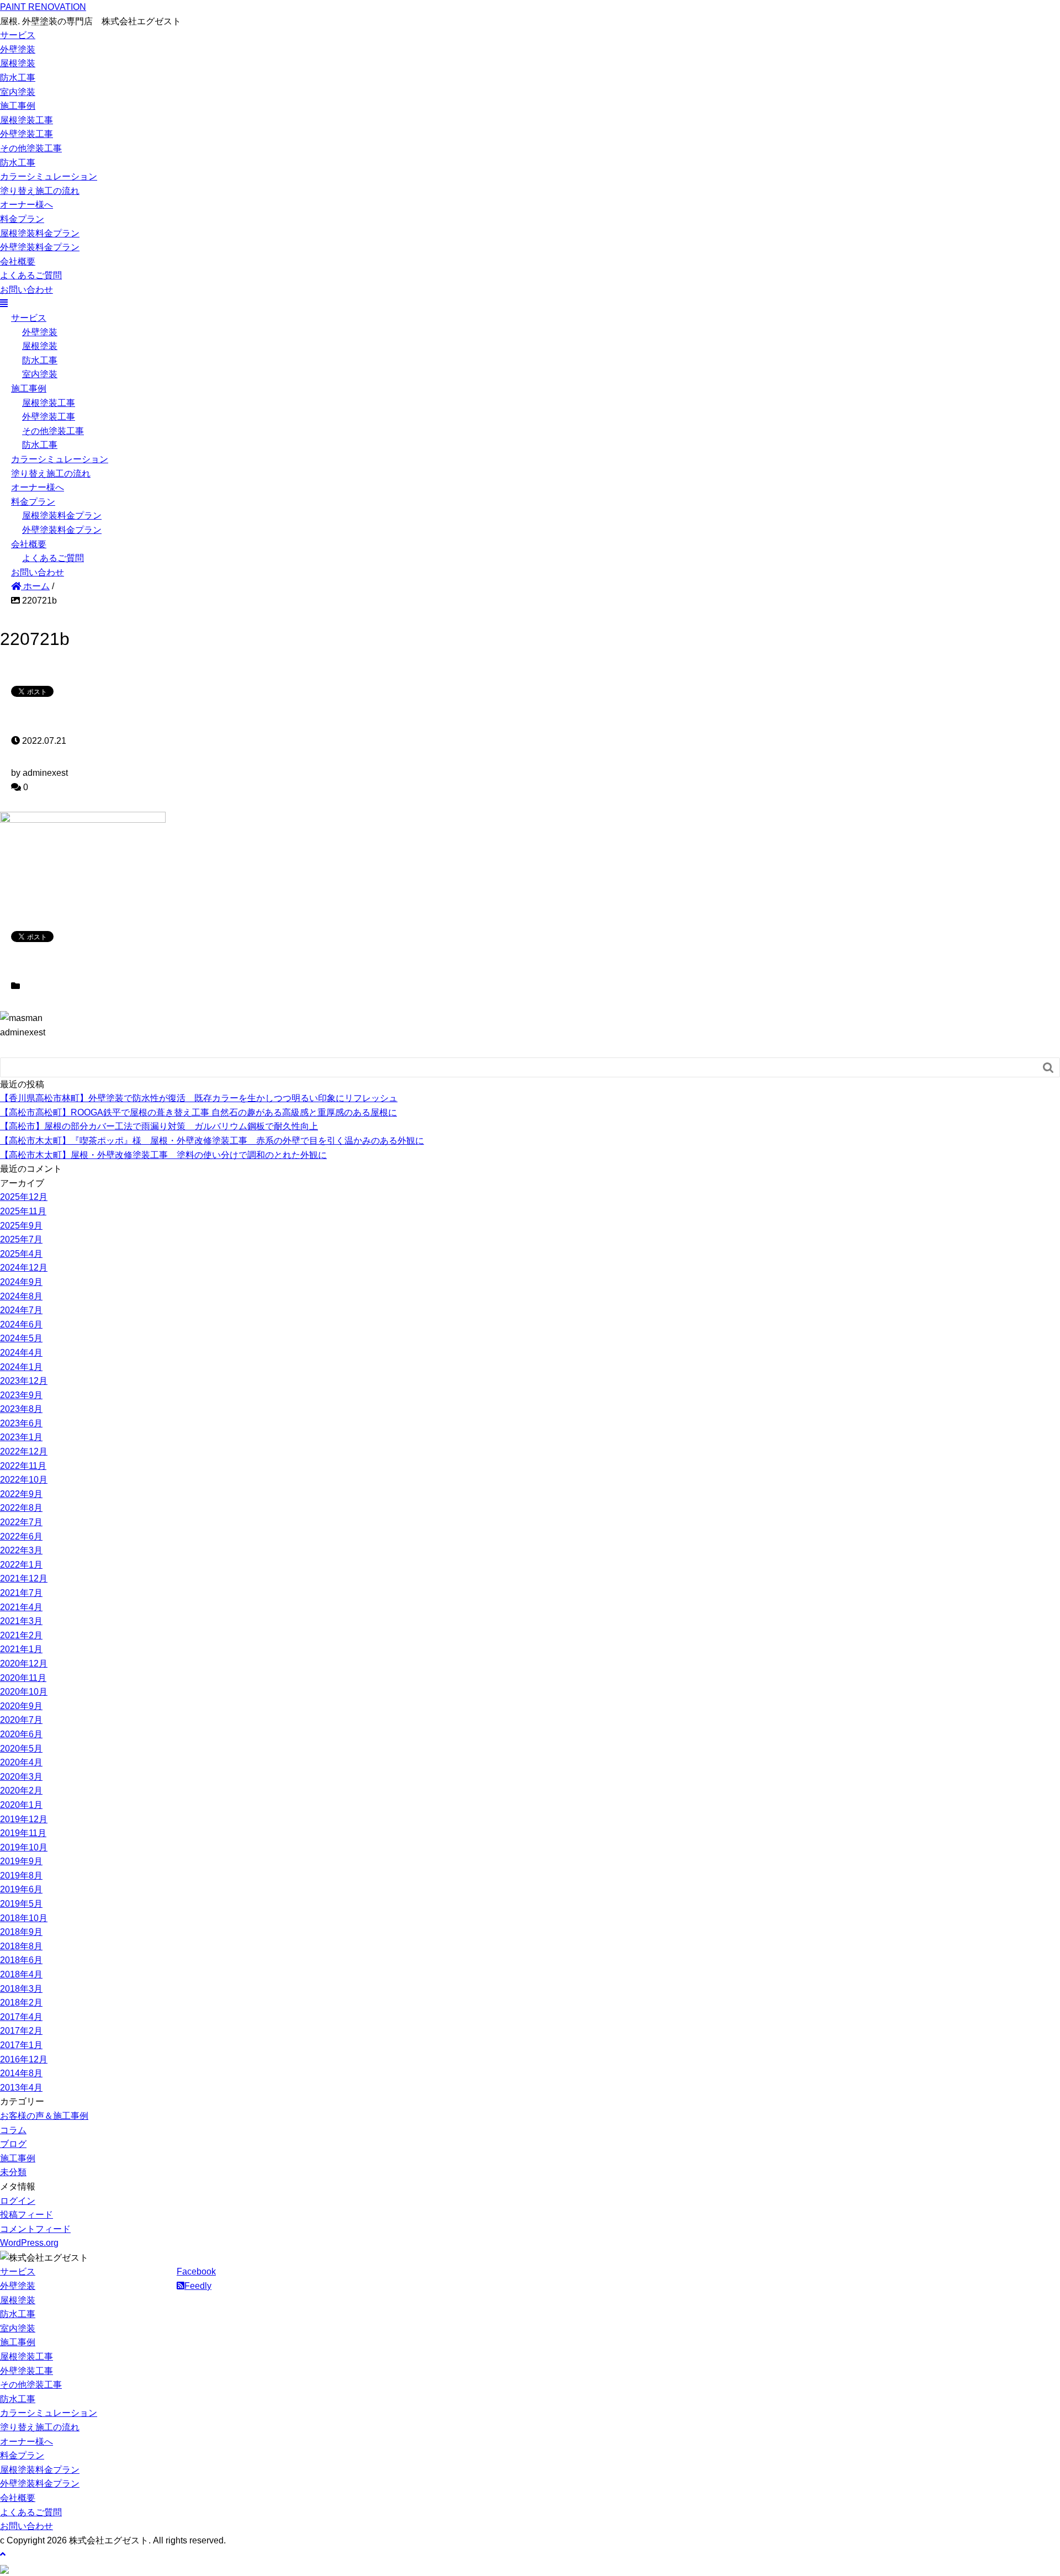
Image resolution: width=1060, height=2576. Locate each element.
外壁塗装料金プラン (40, 247)
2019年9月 (21, 1861)
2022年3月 (21, 1550)
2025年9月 (21, 1226)
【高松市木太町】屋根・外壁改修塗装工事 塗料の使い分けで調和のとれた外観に (163, 1155)
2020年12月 (24, 1663)
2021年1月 (21, 1649)
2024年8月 (21, 1296)
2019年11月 (23, 1833)
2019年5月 (21, 1904)
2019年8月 (21, 1876)
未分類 (13, 2172)
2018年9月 (21, 1932)
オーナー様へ (26, 205)
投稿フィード (26, 2215)
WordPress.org (29, 2243)
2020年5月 (21, 1749)
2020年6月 (21, 1734)
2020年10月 (24, 1692)
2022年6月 (21, 1536)
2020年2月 (21, 1790)
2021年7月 (21, 1593)
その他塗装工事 (31, 148)
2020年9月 (21, 1706)
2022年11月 (23, 1466)
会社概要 (18, 261)
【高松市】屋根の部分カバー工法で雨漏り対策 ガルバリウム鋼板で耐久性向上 (159, 1126)
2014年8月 (21, 2073)
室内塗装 (18, 92)
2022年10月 (24, 1480)
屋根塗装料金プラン (40, 233)
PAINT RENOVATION (43, 7)
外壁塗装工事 (26, 134)
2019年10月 (24, 1847)
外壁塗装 (18, 49)
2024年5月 (21, 1338)
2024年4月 (21, 1353)
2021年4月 (21, 1607)
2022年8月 (21, 1508)
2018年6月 (21, 1960)
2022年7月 (21, 1522)
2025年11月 (23, 1211)
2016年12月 (24, 2059)
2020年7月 (21, 1720)
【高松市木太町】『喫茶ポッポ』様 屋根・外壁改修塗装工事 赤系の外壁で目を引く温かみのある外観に (212, 1141)
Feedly (198, 2286)
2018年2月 (21, 2003)
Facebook (196, 2271)
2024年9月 (21, 1282)
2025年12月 (24, 1197)
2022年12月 (24, 1451)
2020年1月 (21, 1805)
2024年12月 (24, 1268)
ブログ (13, 2144)
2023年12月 (24, 1381)
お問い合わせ (26, 290)
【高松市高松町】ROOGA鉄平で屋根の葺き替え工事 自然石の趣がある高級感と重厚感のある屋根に (198, 1112)
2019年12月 (24, 1819)
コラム (13, 2130)
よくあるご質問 (31, 275)
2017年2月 (21, 2031)
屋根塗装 (18, 63)
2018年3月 (21, 1989)
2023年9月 (21, 1395)
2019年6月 (21, 1889)
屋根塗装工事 (26, 120)
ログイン (18, 2201)
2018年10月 (24, 1918)
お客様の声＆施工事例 (44, 2116)
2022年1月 (21, 1565)
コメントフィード (35, 2229)
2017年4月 (21, 2017)
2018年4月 (21, 1974)
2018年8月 (21, 1946)
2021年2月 (21, 1635)
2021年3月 (21, 1621)
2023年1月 (21, 1437)
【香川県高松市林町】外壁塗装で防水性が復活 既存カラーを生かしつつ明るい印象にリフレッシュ (199, 1098)
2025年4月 (21, 1254)
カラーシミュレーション (49, 176)
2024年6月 (21, 1324)
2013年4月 (21, 2088)
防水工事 (18, 78)
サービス (18, 35)
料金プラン (22, 219)
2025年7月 (21, 1239)
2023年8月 (21, 1409)
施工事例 (18, 106)
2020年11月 (23, 1678)
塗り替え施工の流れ (40, 191)
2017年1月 (21, 2045)
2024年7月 (21, 1310)
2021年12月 (24, 1578)
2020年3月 (21, 1777)
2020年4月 (21, 1762)
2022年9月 (21, 1494)
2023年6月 (21, 1423)
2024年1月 (21, 1367)
